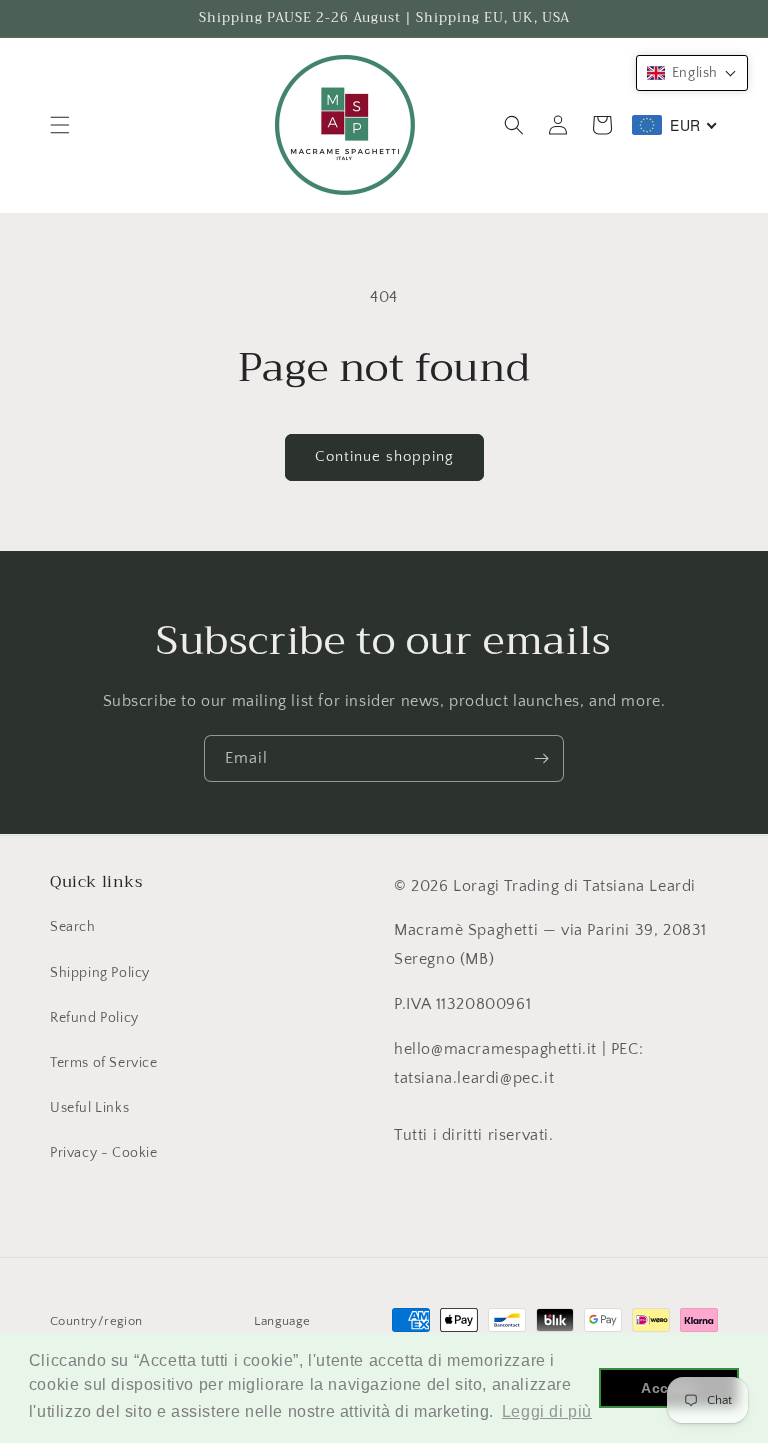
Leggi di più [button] (547, 1411)
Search (73, 927)
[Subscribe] (541, 758)
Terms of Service (104, 1063)
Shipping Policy (100, 973)
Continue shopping (384, 456)
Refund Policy (94, 1018)
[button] (60, 125)
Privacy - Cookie (104, 1153)
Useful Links (89, 1108)
